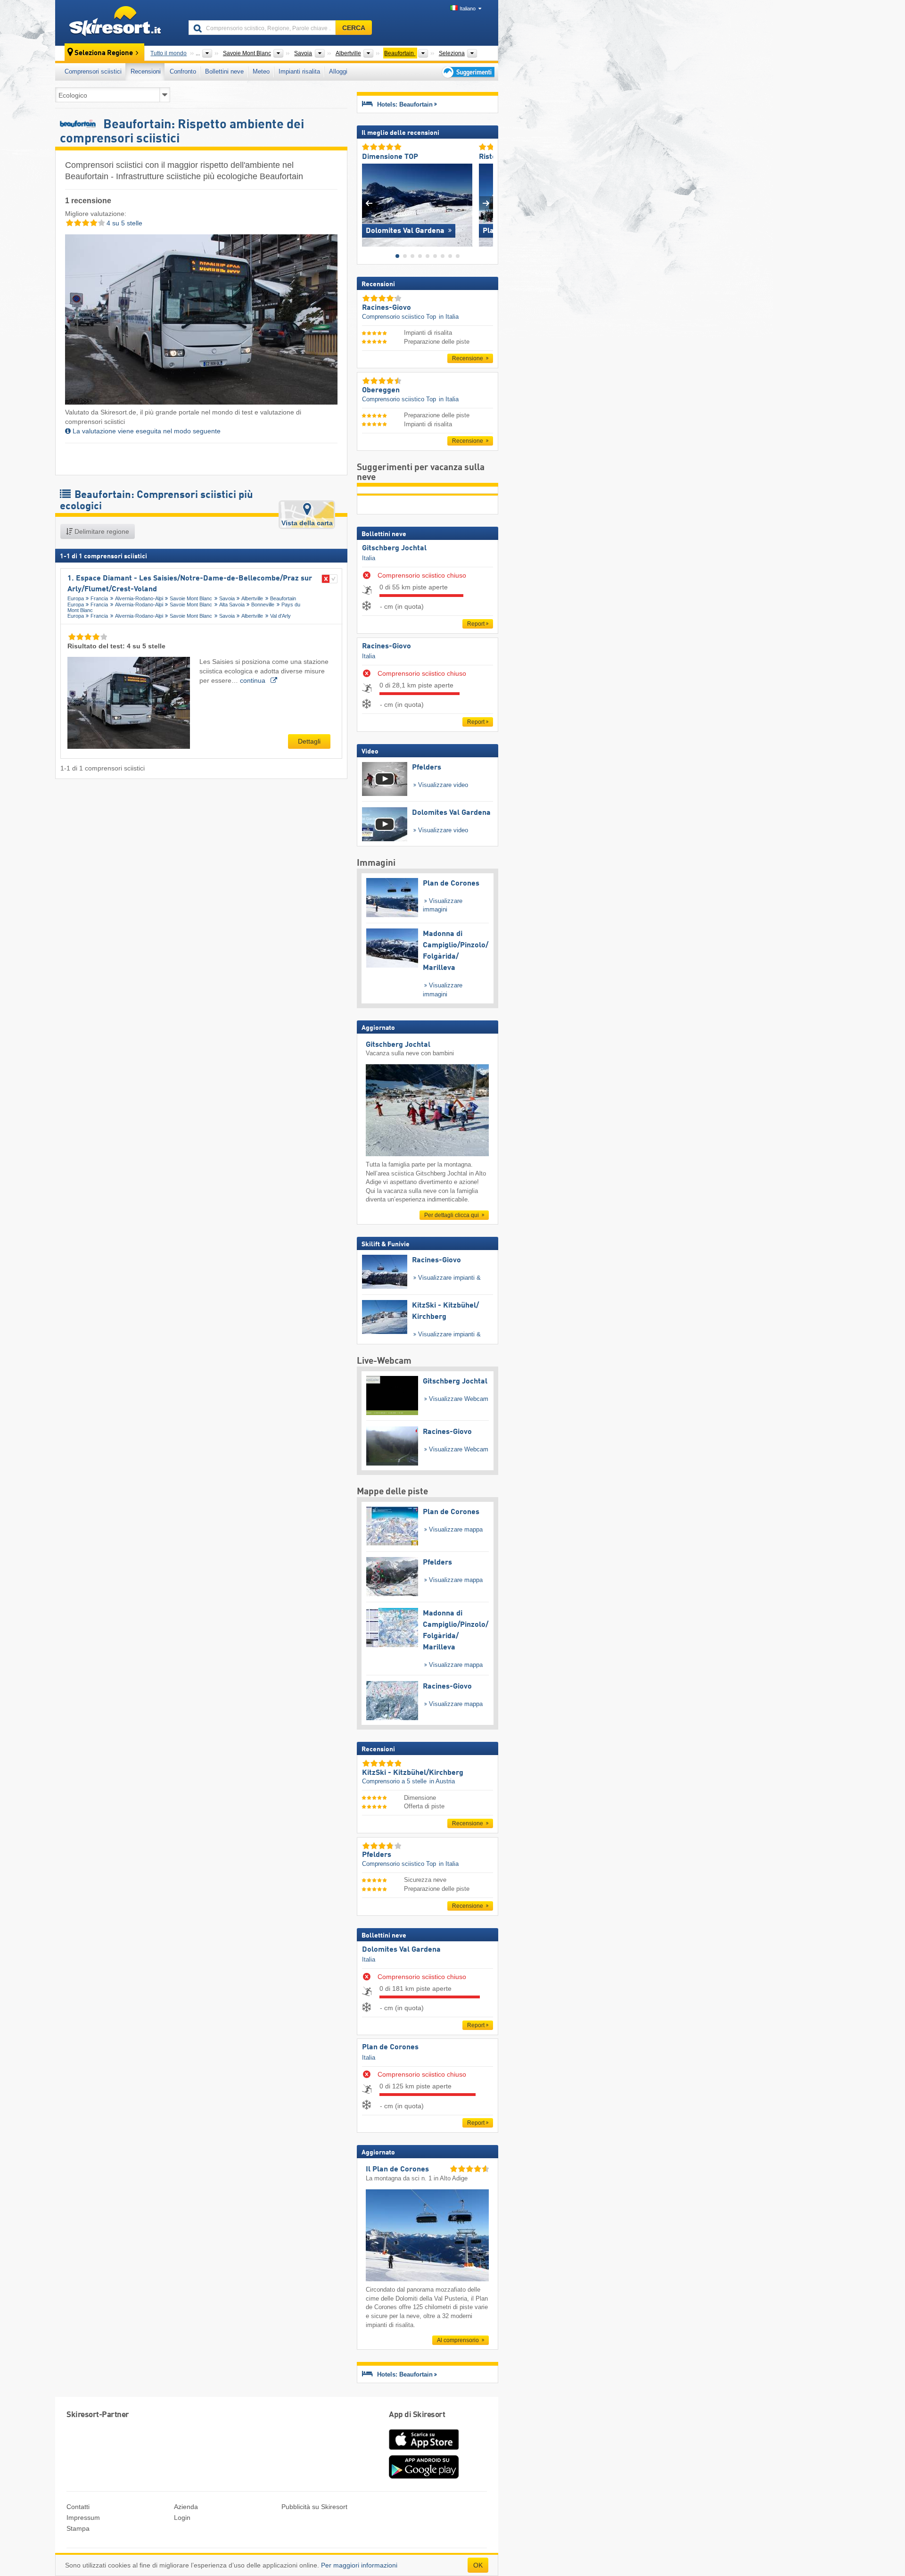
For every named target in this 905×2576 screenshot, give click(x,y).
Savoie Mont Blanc (191, 598)
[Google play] (424, 2477)
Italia (369, 558)
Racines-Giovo (387, 646)
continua (254, 680)
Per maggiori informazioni (359, 2565)
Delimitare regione (101, 531)
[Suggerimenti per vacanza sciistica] (467, 72)
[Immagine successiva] (486, 203)
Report (476, 624)
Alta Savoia (232, 605)
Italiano (468, 8)
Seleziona (452, 53)
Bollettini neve (224, 71)
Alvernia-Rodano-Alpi (139, 598)
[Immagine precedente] (369, 203)
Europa (76, 598)
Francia (99, 598)
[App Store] (424, 2451)
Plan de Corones (390, 2047)
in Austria (442, 1781)
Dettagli (309, 741)
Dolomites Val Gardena (401, 1950)
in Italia (449, 317)
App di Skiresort (417, 2415)
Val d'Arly (280, 616)
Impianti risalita (299, 71)
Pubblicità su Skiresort (314, 2507)
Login (182, 2518)
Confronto (183, 71)
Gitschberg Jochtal (394, 548)
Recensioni (146, 71)
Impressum (83, 2518)
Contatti (78, 2507)
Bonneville (263, 605)
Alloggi (338, 71)
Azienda (186, 2507)
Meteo (261, 71)
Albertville (252, 598)
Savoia (227, 598)
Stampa (78, 2528)
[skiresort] (118, 23)
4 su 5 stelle (123, 223)
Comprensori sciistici (93, 71)
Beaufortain (283, 598)
